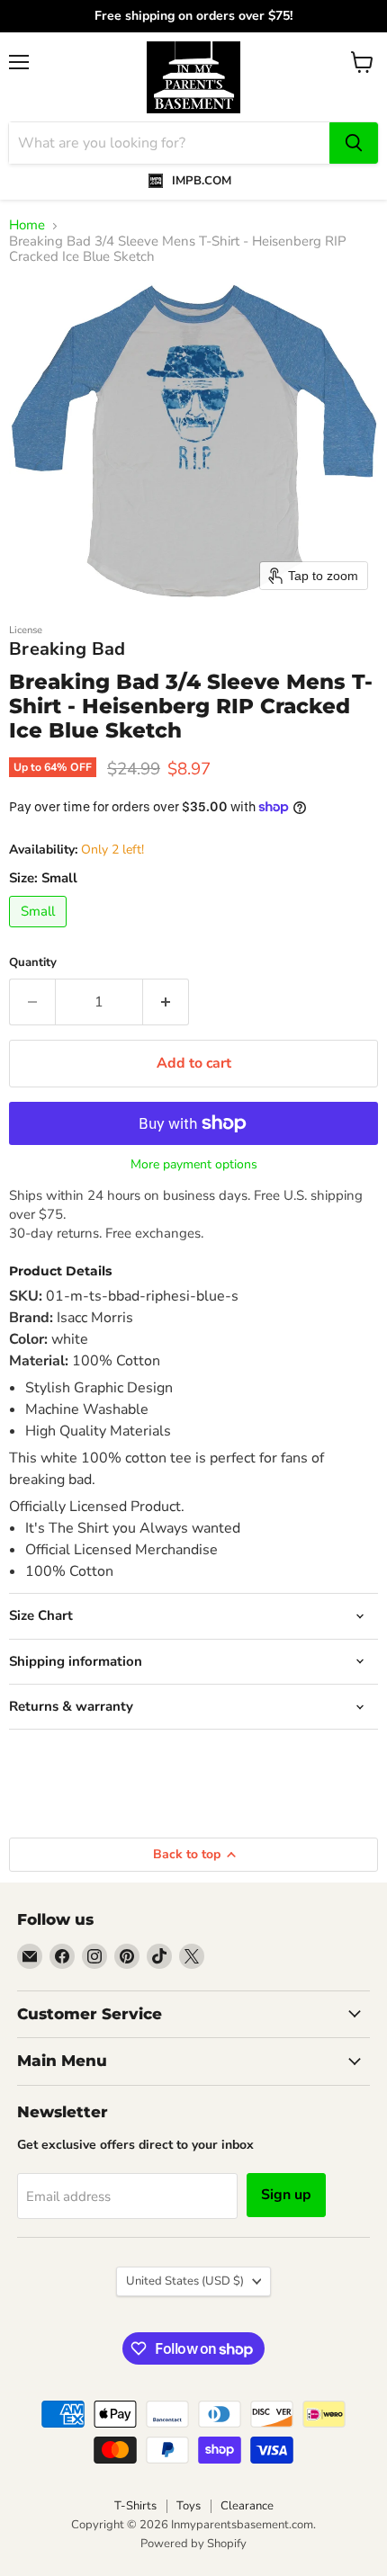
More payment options (194, 1165)
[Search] (354, 143)
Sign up (286, 2195)
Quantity (33, 963)
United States (185, 2281)
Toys (189, 2506)
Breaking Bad (67, 649)
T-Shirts (135, 2506)
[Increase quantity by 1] (166, 1002)
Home (27, 225)
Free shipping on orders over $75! (193, 16)
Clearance (247, 2506)
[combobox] (169, 143)
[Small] (40, 932)
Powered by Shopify (193, 2544)
